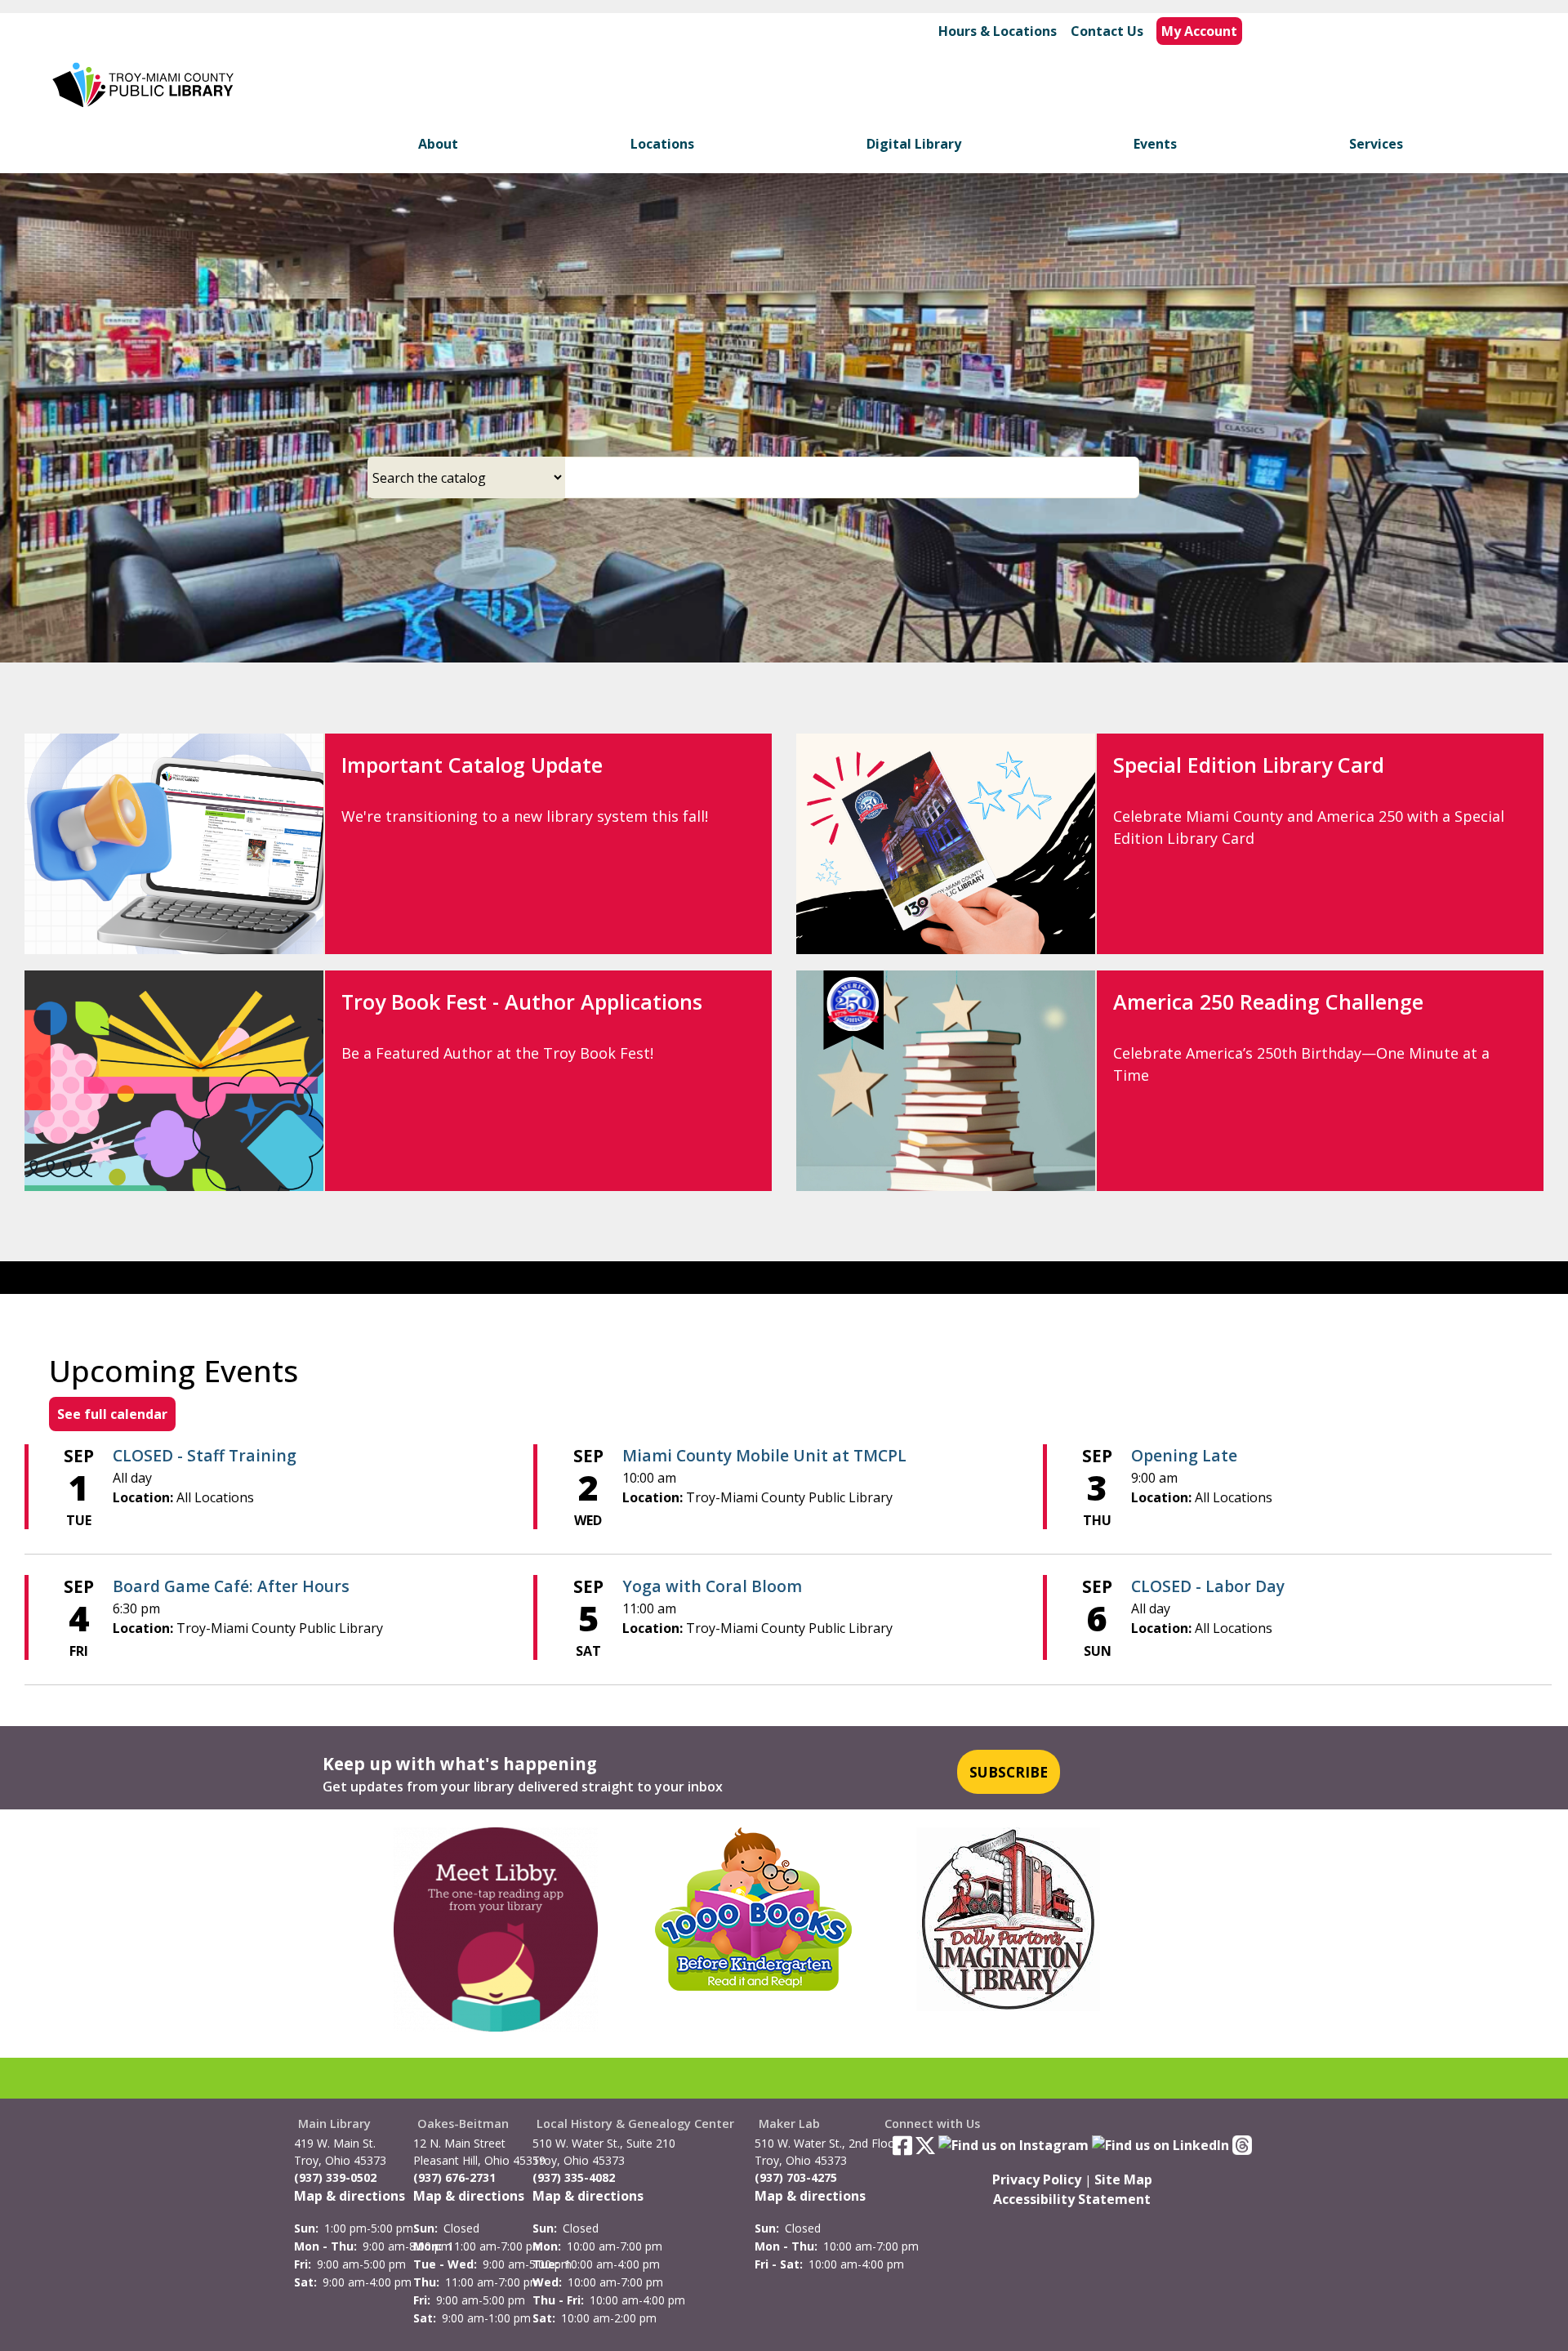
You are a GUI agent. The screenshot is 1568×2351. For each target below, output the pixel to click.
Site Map (1123, 2179)
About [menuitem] (438, 144)
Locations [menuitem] (662, 144)
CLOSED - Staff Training (205, 1455)
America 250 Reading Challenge (1268, 1002)
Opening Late (1184, 1455)
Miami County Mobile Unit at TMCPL (764, 1455)
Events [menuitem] (1155, 144)
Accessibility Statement (1072, 2199)
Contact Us (1107, 31)
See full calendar (112, 1414)
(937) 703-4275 (796, 2177)
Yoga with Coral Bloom (712, 1586)
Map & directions (350, 2196)
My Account (1199, 31)
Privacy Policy (1037, 2179)
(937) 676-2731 (454, 2177)
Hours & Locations (998, 31)
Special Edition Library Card (1249, 765)
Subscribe (1009, 1772)
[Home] (145, 85)
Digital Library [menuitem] (914, 144)
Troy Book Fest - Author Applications (522, 1002)
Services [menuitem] (1376, 144)
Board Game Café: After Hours (231, 1586)
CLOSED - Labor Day (1208, 1586)
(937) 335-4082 (574, 2177)
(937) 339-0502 (335, 2177)
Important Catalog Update (472, 765)
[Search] (1133, 477)
